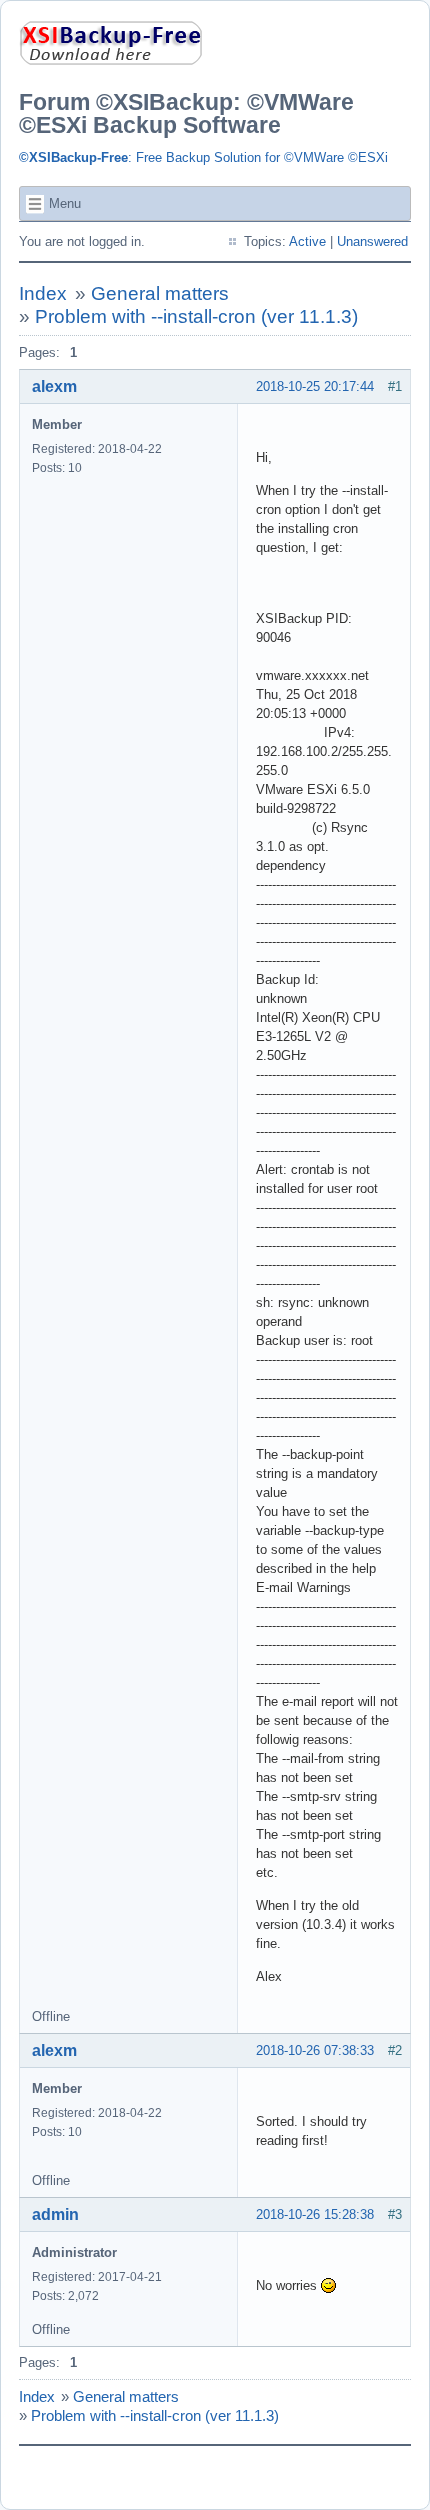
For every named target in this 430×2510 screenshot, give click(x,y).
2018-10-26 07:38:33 (315, 2050)
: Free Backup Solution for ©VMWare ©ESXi (203, 157)
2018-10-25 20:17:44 (315, 386)
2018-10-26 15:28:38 (315, 2214)
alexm (54, 386)
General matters (160, 293)
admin (55, 2214)
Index (43, 293)
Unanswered (372, 241)
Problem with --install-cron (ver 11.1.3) (196, 316)
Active (307, 241)
